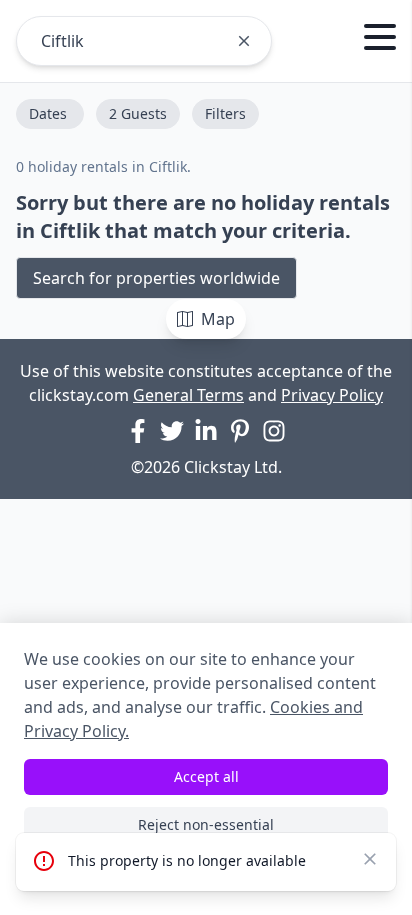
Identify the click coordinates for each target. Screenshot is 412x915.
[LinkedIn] (206, 431)
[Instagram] (274, 431)
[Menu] (380, 40)
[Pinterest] (240, 431)
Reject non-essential (206, 824)
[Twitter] (172, 431)
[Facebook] (138, 431)
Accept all (206, 776)
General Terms (188, 395)
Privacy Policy (332, 395)
